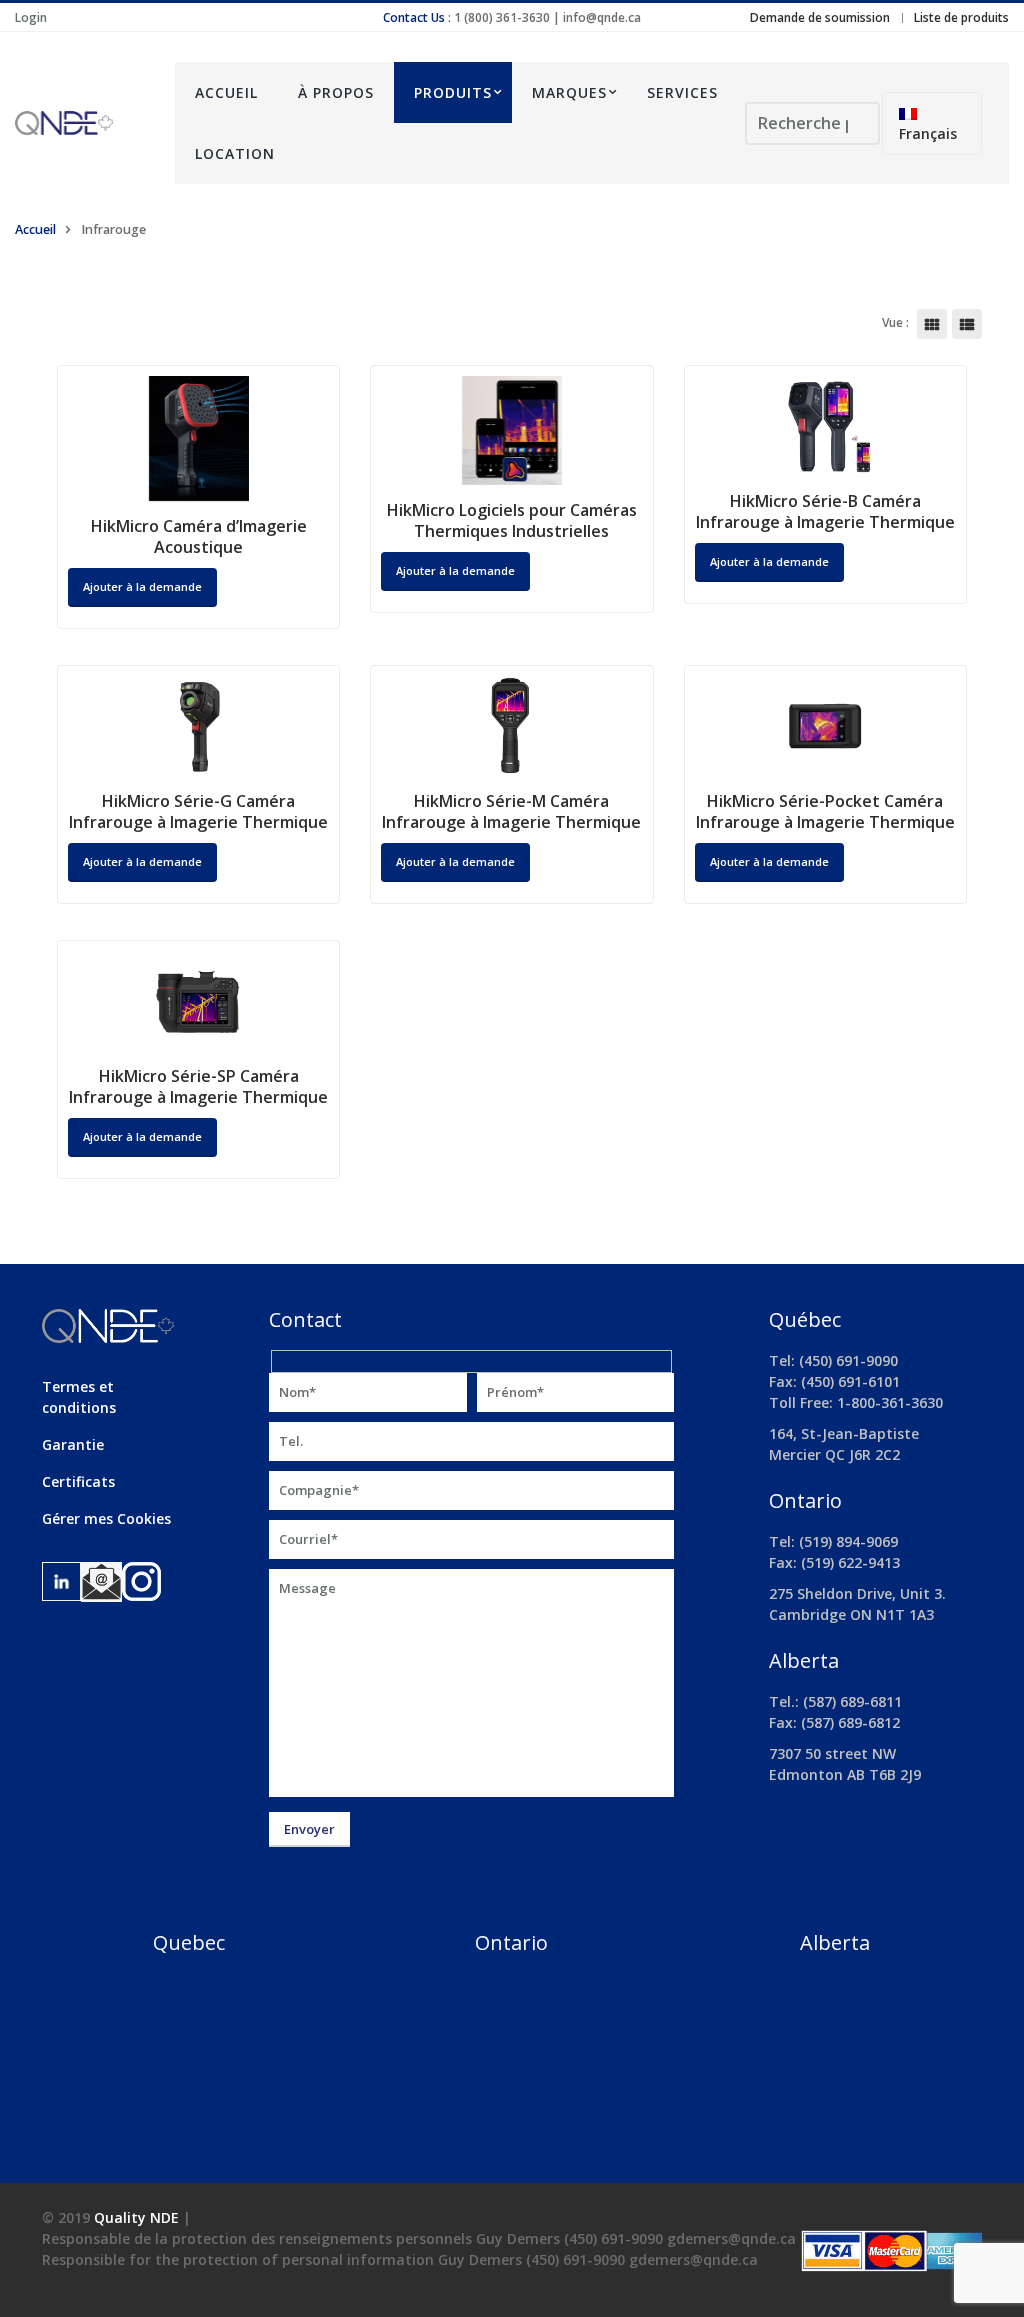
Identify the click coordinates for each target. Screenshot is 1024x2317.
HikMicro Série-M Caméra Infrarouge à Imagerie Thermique (511, 811)
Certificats (78, 1481)
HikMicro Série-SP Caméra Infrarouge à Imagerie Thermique (198, 1086)
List (967, 324)
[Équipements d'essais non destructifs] (80, 123)
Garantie (73, 1444)
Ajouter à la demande (455, 570)
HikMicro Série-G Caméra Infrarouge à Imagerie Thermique (198, 811)
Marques (569, 92)
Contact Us (414, 17)
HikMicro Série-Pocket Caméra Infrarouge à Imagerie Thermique (825, 811)
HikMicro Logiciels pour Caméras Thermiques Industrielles (512, 520)
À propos (336, 92)
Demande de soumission (820, 17)
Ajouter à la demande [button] (142, 586)
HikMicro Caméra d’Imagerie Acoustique (199, 536)
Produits (453, 92)
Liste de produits (961, 17)
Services (682, 92)
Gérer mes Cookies (106, 1518)
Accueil (226, 92)
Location (235, 153)
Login (31, 17)
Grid (932, 324)
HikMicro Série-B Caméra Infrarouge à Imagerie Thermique (825, 511)
